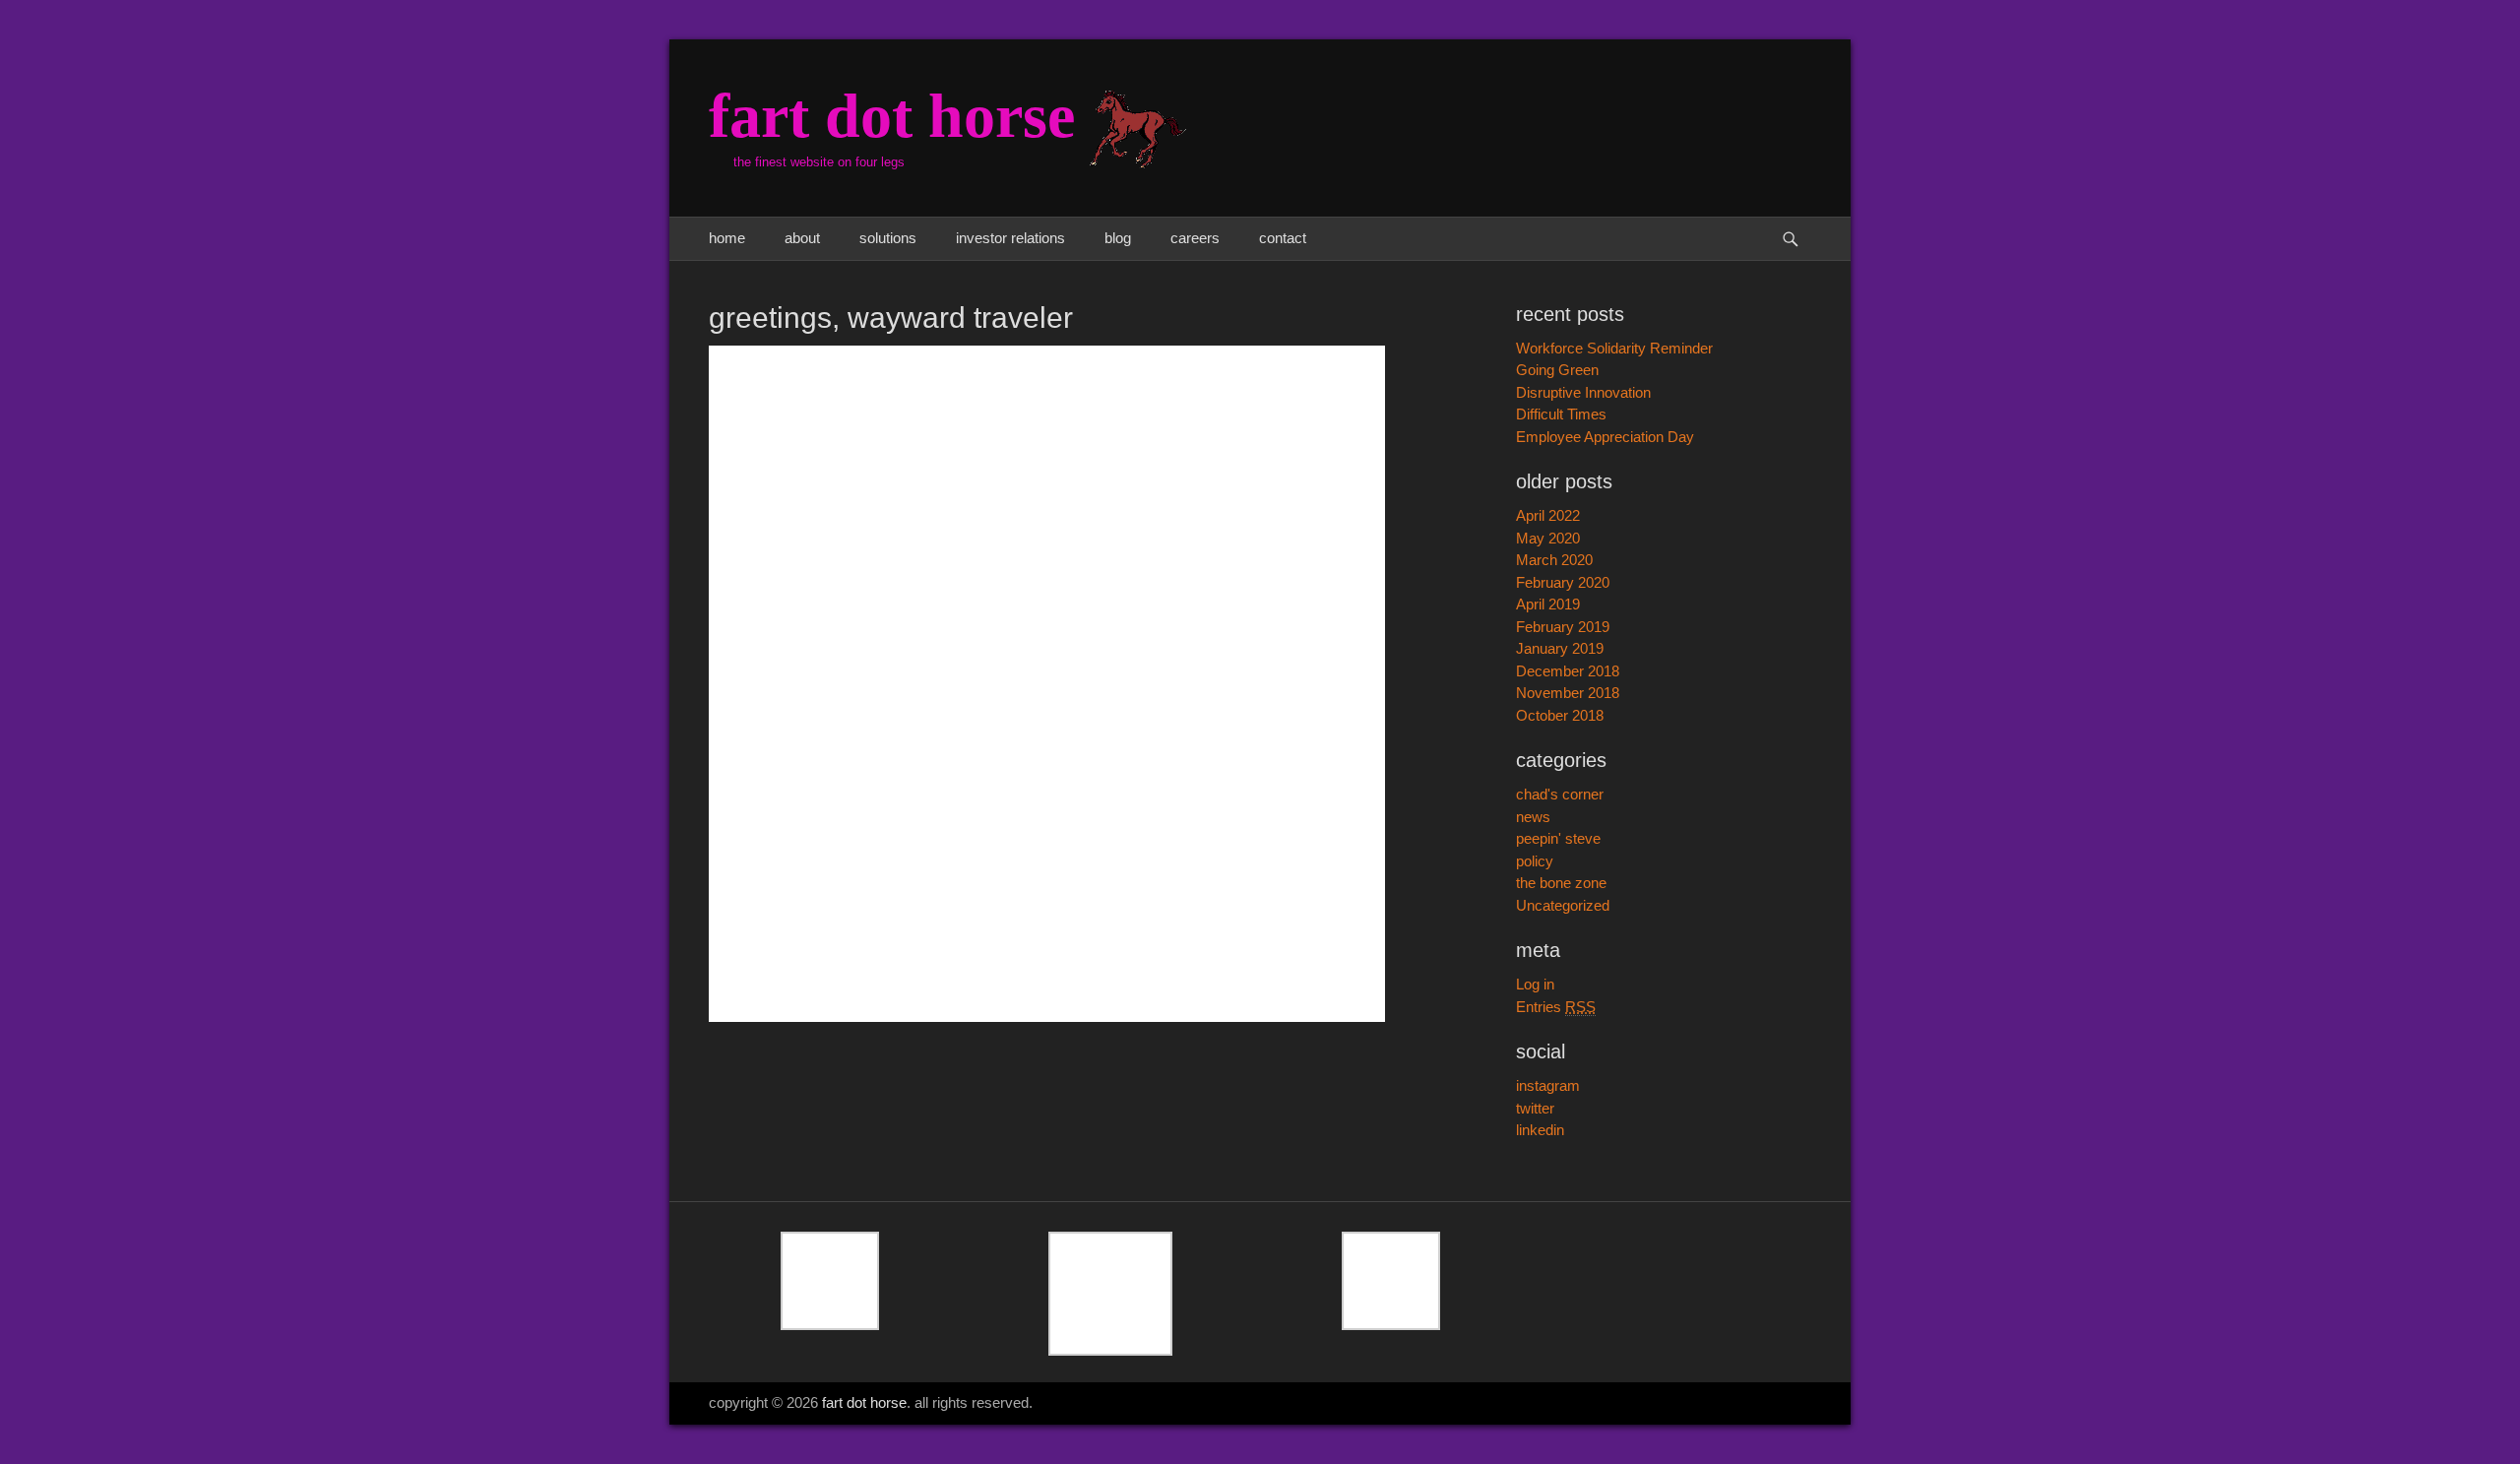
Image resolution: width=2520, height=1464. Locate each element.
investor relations (1010, 238)
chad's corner (1560, 794)
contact (1283, 238)
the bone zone (1561, 883)
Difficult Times (1561, 414)
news (1533, 817)
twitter (1535, 1108)
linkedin (1540, 1130)
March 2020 (1554, 560)
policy (1535, 861)
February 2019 (1563, 627)
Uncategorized (1563, 905)
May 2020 (1548, 538)
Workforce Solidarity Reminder (1614, 348)
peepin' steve (1558, 838)
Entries (1556, 1007)
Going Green (1557, 370)
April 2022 (1548, 515)
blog (1118, 238)
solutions (888, 238)
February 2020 (1563, 582)
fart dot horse (892, 116)
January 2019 (1560, 648)
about (802, 238)
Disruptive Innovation (1583, 392)
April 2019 (1548, 604)
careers (1195, 238)
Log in (1535, 984)
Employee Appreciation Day (1605, 437)
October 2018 (1560, 715)
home (727, 238)
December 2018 (1568, 671)
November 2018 (1568, 693)
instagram (1548, 1085)
